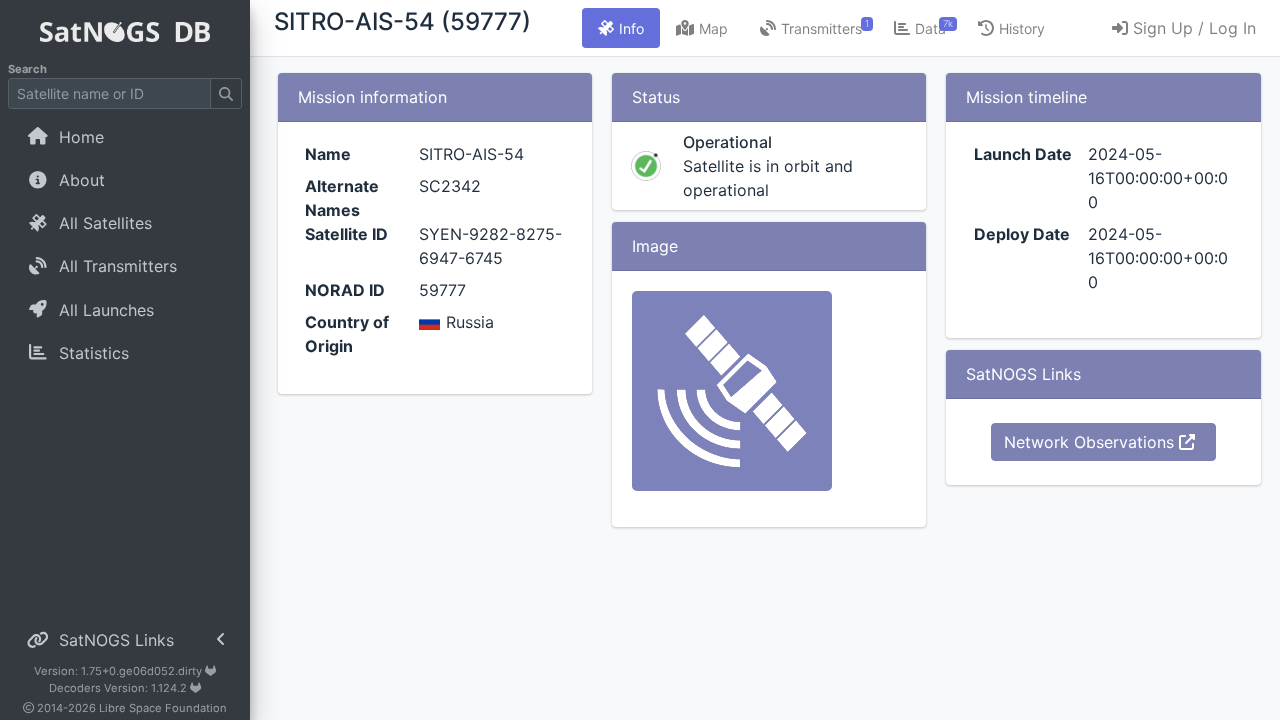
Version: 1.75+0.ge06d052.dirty (119, 671)
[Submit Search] (226, 93)
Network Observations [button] (1091, 442)
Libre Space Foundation (163, 708)
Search (27, 69)
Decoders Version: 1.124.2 (119, 688)
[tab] (621, 28)
